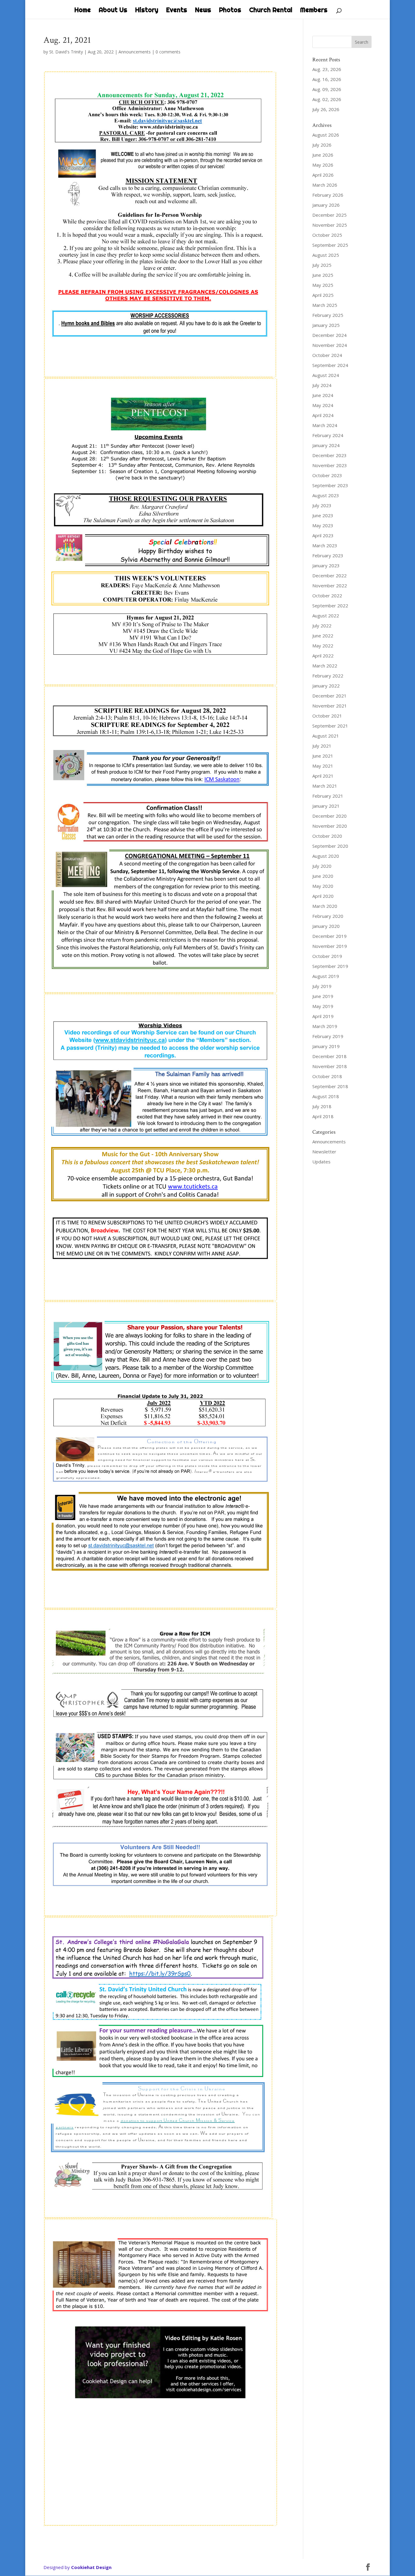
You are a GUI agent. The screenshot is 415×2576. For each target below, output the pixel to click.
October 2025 (327, 235)
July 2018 (322, 1106)
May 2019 (323, 1006)
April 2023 (323, 535)
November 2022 (330, 585)
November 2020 (330, 826)
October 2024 (327, 355)
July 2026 (322, 145)
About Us (113, 11)
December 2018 (329, 1056)
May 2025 (323, 285)
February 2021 (328, 796)
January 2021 (326, 806)
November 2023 (330, 465)
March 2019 (325, 1026)
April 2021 (323, 776)
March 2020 (325, 906)
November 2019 (330, 946)
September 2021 (330, 726)
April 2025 (323, 295)
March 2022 (325, 666)
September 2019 (330, 966)
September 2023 (330, 485)
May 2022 (323, 646)
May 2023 (323, 525)
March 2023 (325, 545)
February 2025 (328, 315)
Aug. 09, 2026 (327, 89)
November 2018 (330, 1066)
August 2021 (326, 736)
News (203, 11)
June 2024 (323, 395)
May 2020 (323, 886)
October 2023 (327, 475)
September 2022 (330, 606)
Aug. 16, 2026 (327, 79)
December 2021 (329, 696)
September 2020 (330, 846)
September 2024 (330, 365)
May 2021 (323, 766)
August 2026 (326, 135)
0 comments (168, 52)
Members (314, 11)
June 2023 (323, 515)
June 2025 (323, 275)
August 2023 (326, 495)
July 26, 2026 (326, 109)
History (147, 11)
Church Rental (271, 11)
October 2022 (327, 596)
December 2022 (329, 575)
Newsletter (324, 1152)
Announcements (135, 52)
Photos (230, 11)
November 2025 (330, 225)
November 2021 (330, 706)
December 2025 (329, 215)
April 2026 (323, 175)
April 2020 (323, 896)
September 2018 (330, 1086)
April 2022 (323, 656)
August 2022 (326, 616)
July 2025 (322, 265)
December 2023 (329, 455)
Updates (321, 1162)
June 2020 (323, 876)
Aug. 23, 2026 (327, 69)
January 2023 (326, 565)
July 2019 (322, 986)
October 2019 (327, 956)
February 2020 (328, 916)
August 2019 (326, 976)
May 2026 (323, 165)
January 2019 (326, 1046)
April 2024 (323, 415)
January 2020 (326, 926)
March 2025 (325, 305)
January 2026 (326, 205)
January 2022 (326, 686)
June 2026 (323, 155)
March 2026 (325, 185)
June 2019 (323, 996)
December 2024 (329, 335)
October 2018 (327, 1076)
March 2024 (325, 425)
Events (177, 11)
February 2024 (328, 435)
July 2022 (322, 626)
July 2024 (322, 385)
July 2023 (322, 505)
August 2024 (326, 375)
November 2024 (330, 345)
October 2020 (327, 836)
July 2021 (322, 746)
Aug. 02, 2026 (327, 99)
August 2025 (326, 255)
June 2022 (323, 636)
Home (83, 11)
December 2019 (329, 936)
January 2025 (326, 325)
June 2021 (323, 756)
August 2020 (326, 856)
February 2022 (328, 676)
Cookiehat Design (91, 2567)
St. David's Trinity (66, 52)
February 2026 (328, 195)
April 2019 (323, 1016)
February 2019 (328, 1036)
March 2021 (325, 786)
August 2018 (326, 1096)
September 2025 (330, 245)
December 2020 (329, 816)
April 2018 (323, 1116)
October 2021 (327, 716)
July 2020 (322, 866)
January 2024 (326, 445)
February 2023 (328, 555)
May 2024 (323, 405)
